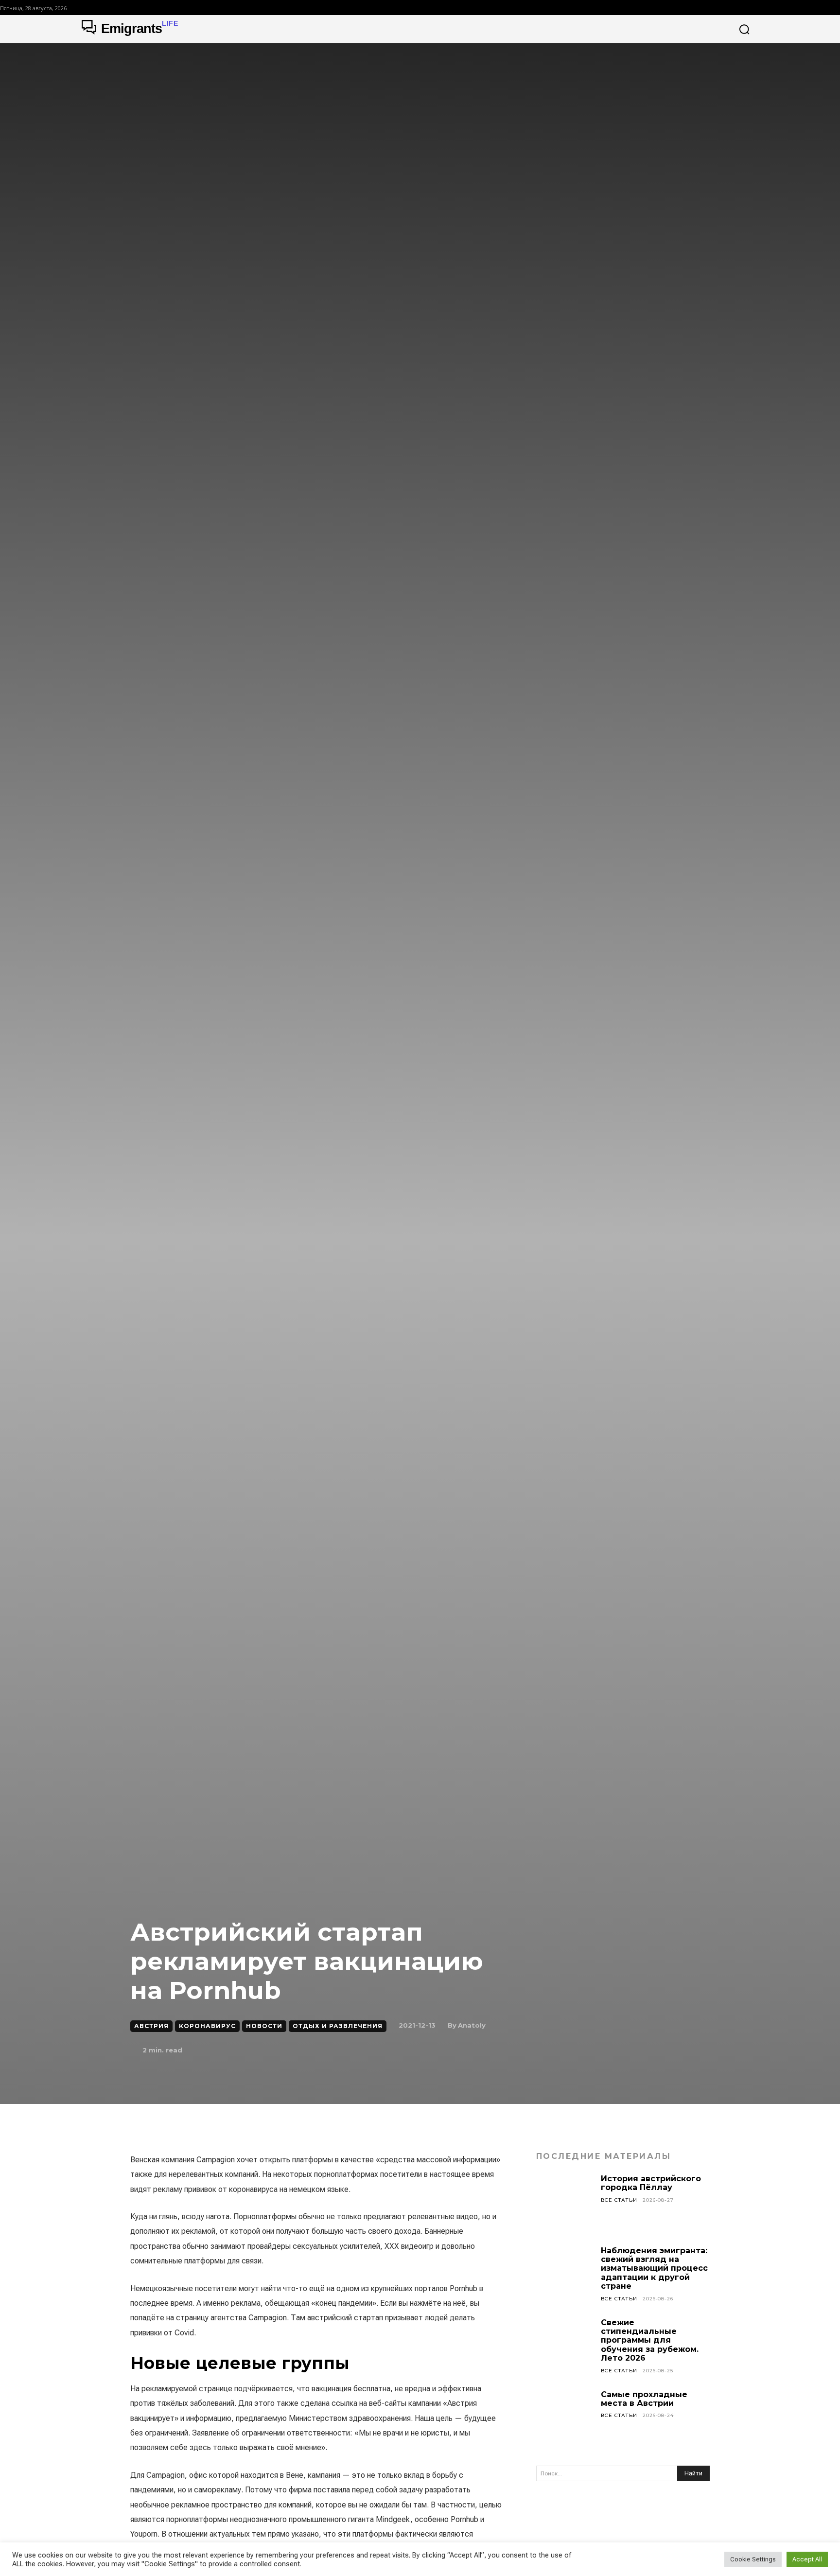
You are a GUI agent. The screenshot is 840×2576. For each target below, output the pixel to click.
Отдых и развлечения (338, 2026)
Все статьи (619, 2200)
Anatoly (472, 2025)
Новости (264, 2026)
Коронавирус (207, 2026)
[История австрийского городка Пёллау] (565, 2203)
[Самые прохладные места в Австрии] (565, 2419)
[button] (744, 29)
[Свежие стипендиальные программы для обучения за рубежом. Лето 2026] (565, 2347)
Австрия (151, 2026)
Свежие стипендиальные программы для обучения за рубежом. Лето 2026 (650, 2340)
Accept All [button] (807, 2559)
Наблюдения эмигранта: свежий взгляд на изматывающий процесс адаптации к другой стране (654, 2269)
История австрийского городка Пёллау (651, 2183)
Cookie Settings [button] (753, 2559)
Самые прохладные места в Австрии (644, 2399)
